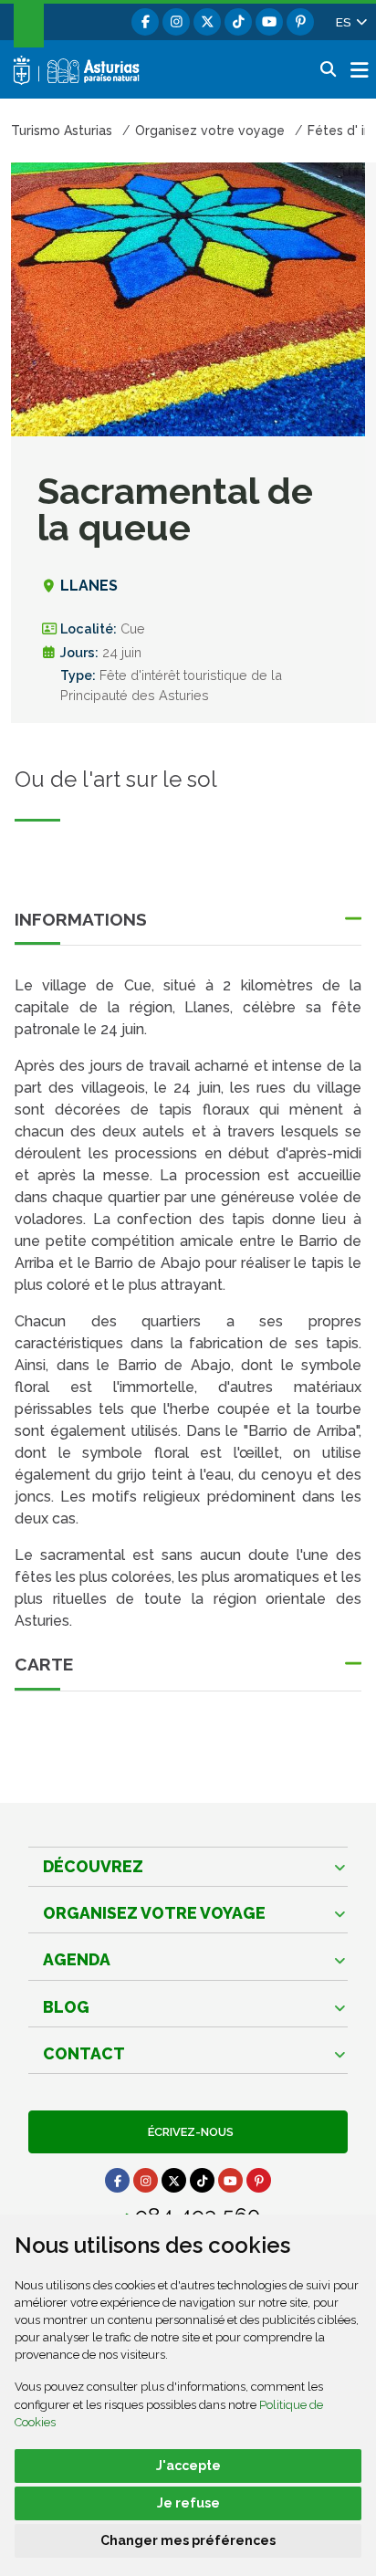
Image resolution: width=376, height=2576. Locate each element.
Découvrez (93, 1866)
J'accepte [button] (188, 2466)
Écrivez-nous (188, 2132)
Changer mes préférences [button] (188, 2540)
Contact (84, 2053)
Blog (66, 2007)
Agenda (77, 1959)
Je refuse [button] (188, 2503)
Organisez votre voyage (154, 1913)
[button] (350, 22)
